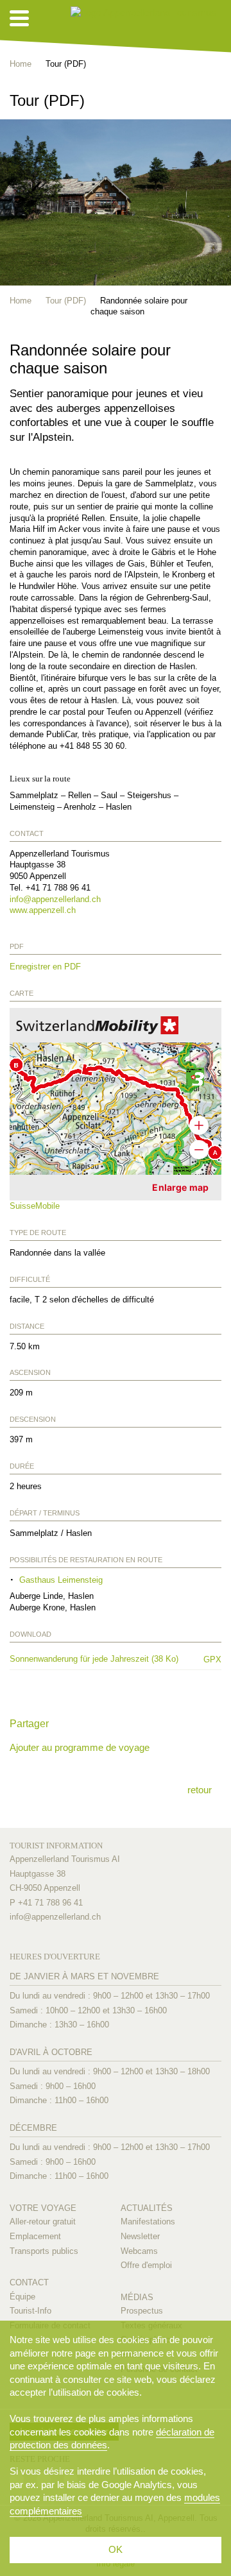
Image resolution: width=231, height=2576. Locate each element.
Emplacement (35, 2236)
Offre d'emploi (146, 2265)
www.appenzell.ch (43, 910)
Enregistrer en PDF (45, 967)
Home (21, 64)
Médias (137, 2297)
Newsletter (140, 2236)
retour (200, 1790)
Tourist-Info (30, 2311)
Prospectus (142, 2311)
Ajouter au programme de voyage (80, 1747)
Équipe (22, 2297)
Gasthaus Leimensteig (61, 1580)
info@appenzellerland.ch (55, 899)
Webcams (139, 2251)
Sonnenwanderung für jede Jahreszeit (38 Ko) (99, 1659)
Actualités (147, 2208)
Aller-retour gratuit (43, 2222)
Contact (29, 2282)
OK (116, 2549)
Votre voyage (43, 2208)
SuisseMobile (35, 1206)
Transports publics (44, 2251)
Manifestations (148, 2222)
